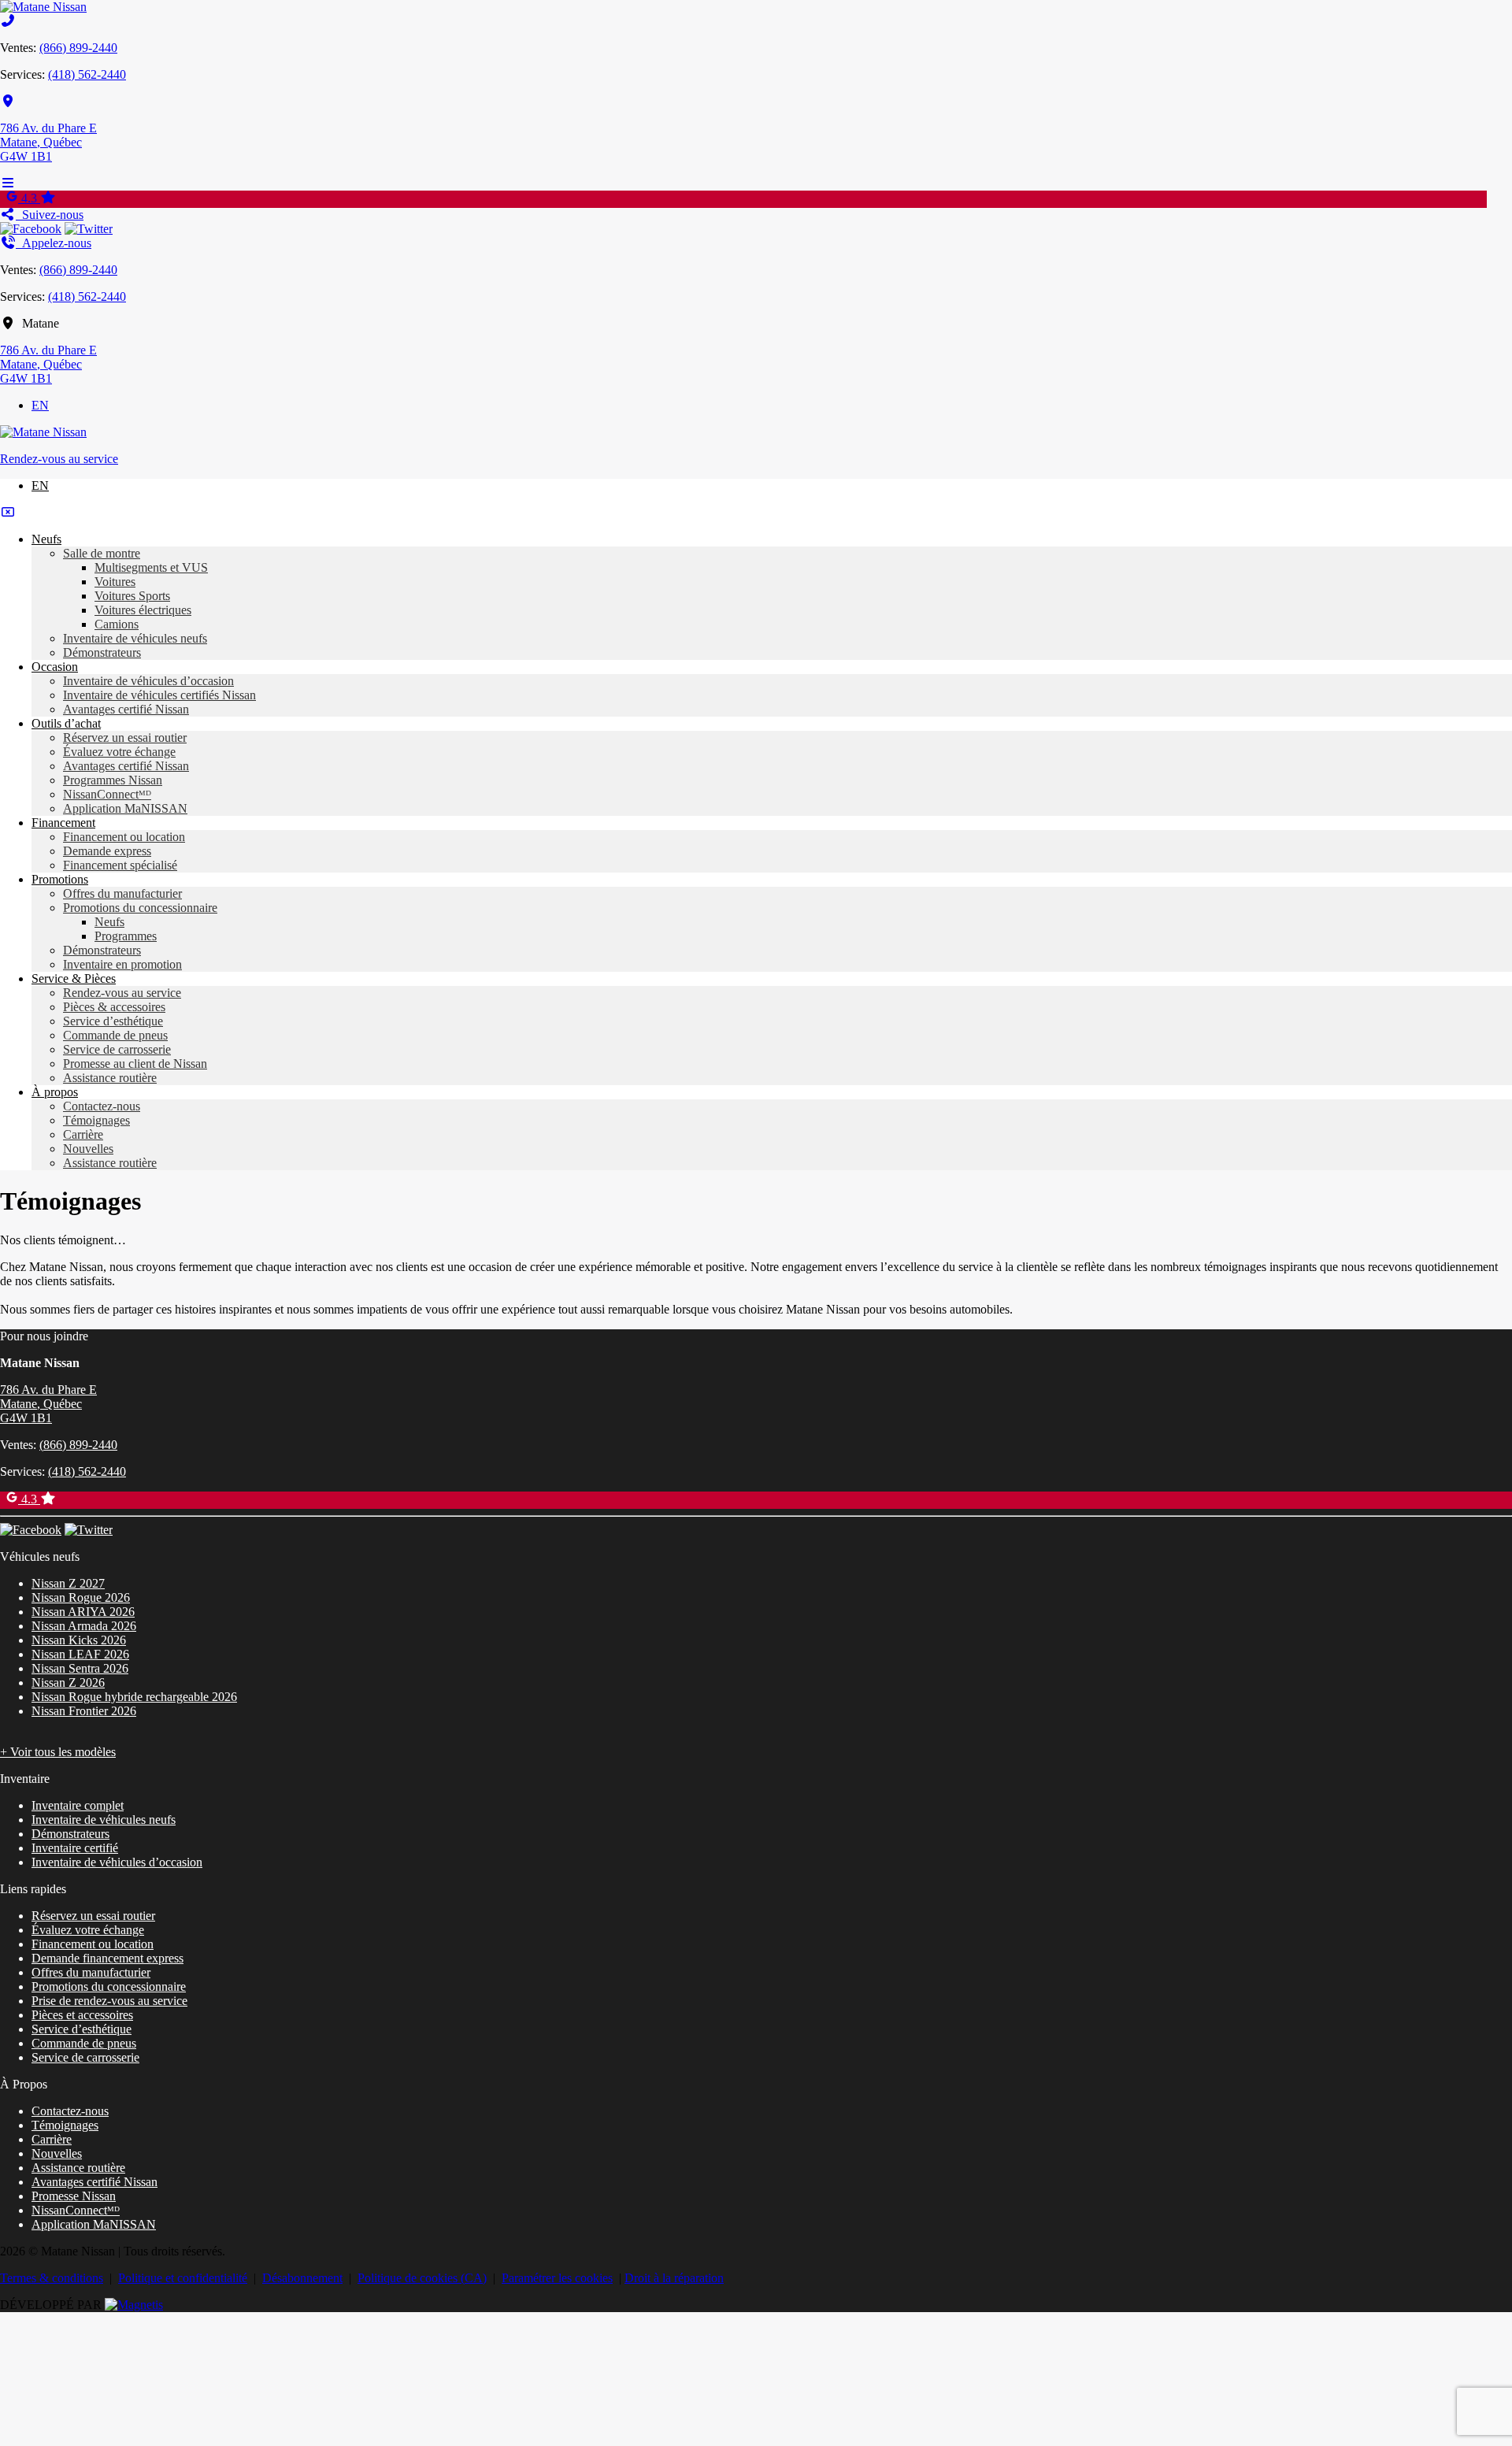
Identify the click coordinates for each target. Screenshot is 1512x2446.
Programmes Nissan (113, 780)
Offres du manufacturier (122, 893)
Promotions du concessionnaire (140, 908)
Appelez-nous (54, 243)
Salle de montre (102, 553)
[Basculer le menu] (8, 183)
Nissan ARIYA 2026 (83, 1612)
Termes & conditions (52, 2278)
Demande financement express (107, 1958)
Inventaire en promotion (122, 964)
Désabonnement (302, 2278)
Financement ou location (124, 837)
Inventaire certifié (75, 1848)
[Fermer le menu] (8, 512)
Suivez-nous (50, 215)
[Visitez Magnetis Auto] (134, 2305)
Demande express (107, 851)
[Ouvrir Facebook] (31, 229)
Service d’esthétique (113, 1021)
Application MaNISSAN (125, 808)
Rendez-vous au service (59, 459)
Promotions (60, 879)
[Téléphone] (8, 21)
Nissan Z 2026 (68, 1683)
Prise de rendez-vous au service (109, 2001)
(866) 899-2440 (78, 48)
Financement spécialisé (120, 865)
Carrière (83, 1134)
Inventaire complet (78, 1805)
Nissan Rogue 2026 (81, 1597)
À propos (55, 1092)
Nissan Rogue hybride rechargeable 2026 (134, 1697)
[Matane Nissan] (43, 7)
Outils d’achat (66, 723)
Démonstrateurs (102, 652)
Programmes (126, 936)
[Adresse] (8, 101)
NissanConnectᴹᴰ (107, 794)
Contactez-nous (102, 1106)
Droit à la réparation (674, 2278)
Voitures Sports (132, 596)
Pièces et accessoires (82, 2015)
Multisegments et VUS (151, 567)
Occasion (55, 667)
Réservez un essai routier (125, 738)
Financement (63, 823)
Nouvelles (88, 1149)
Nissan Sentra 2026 (80, 1668)
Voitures (115, 582)
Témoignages (96, 1120)
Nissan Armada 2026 (84, 1626)
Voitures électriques (143, 610)
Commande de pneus (115, 1035)
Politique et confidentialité (183, 2278)
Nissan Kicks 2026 (79, 1640)
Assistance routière (110, 1078)
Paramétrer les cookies (557, 2278)
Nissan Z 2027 (68, 1583)
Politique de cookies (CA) (422, 2278)
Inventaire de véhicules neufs (135, 638)
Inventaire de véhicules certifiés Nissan (159, 695)
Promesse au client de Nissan (135, 1064)
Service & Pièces (74, 978)
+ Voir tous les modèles (58, 1752)
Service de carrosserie (117, 1049)
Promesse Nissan (74, 2196)
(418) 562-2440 (87, 74)
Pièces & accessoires (114, 1007)
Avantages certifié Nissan (126, 709)
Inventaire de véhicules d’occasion (148, 681)
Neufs (46, 539)
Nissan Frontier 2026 (84, 1711)
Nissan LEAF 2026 (80, 1654)
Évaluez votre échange (119, 752)
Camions (117, 624)
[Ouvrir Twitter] (89, 229)
